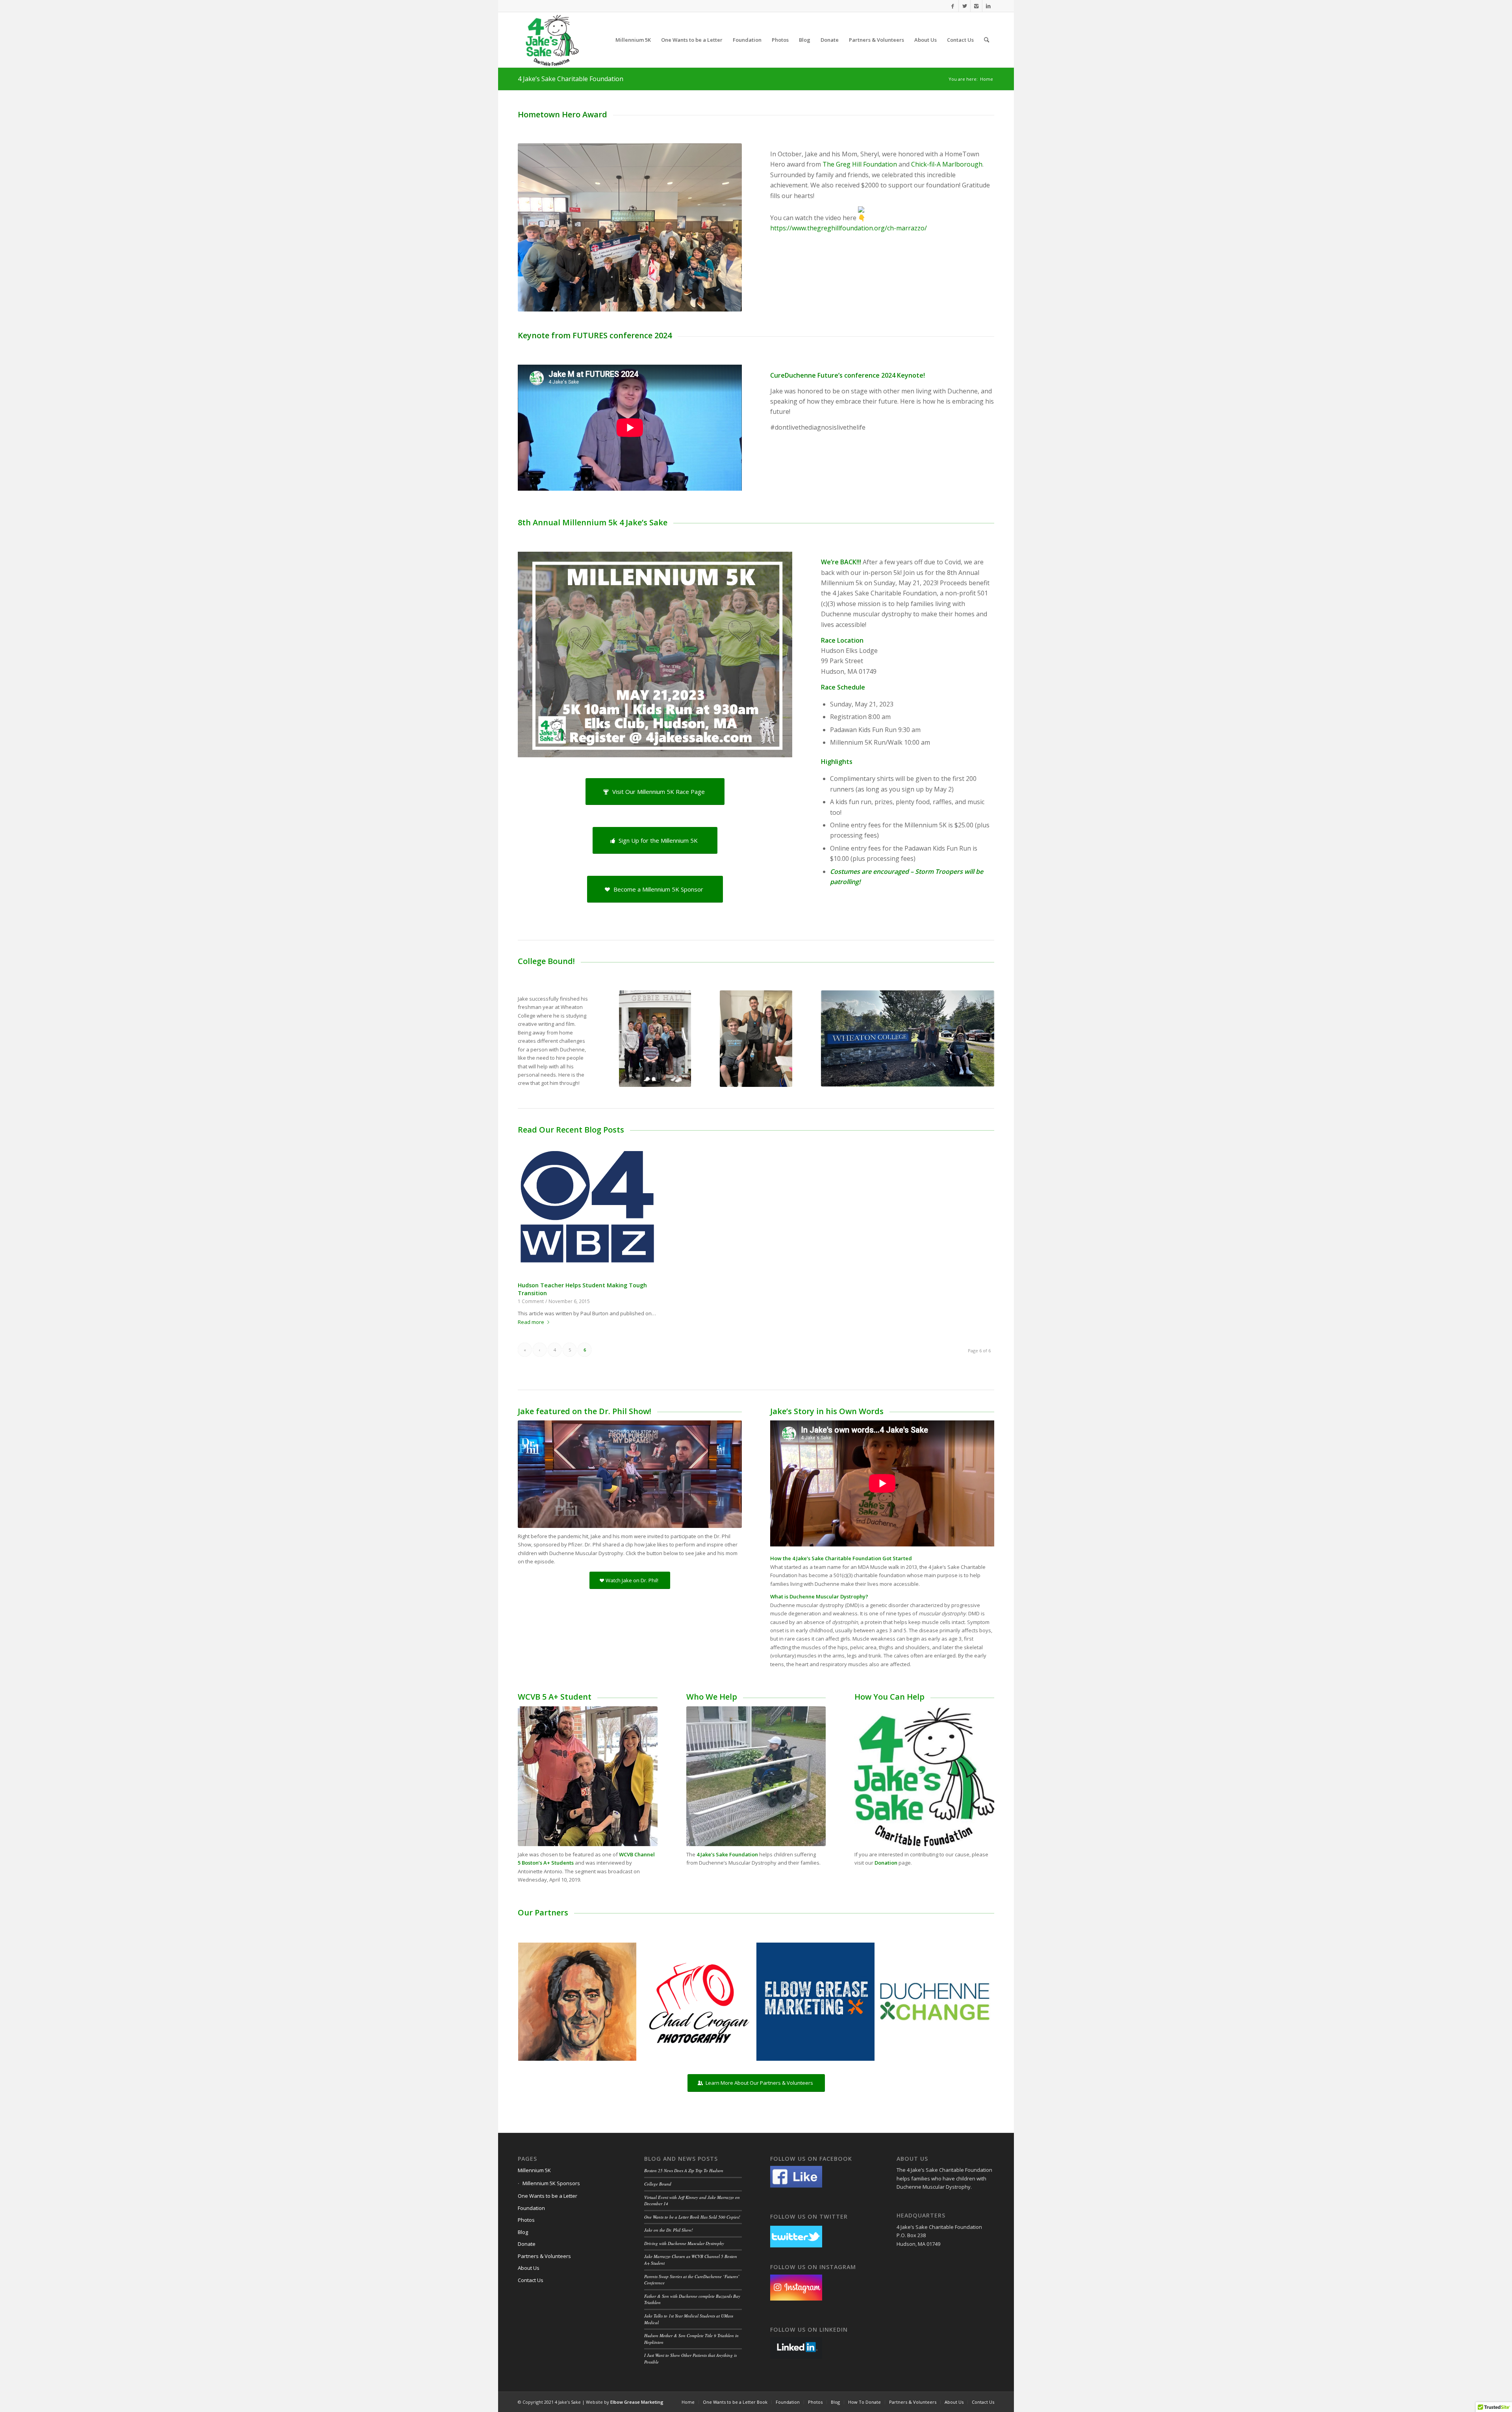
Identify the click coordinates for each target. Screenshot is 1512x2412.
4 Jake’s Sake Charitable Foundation (571, 79)
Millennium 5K (534, 2170)
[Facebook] (953, 6)
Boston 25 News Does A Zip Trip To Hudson (684, 2170)
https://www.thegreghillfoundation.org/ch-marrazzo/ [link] (849, 228)
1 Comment (531, 1301)
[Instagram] (976, 6)
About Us (529, 2268)
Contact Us (531, 2280)
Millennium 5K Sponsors (551, 2183)
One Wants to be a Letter (548, 2196)
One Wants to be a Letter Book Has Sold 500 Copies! (692, 2217)
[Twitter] (964, 6)
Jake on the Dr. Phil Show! (669, 2230)
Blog (523, 2232)
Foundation (531, 2208)
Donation (886, 1863)
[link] (860, 164)
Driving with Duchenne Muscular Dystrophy (684, 2243)
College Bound (658, 2184)
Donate (527, 2244)
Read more (531, 1322)
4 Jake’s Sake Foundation (727, 1854)
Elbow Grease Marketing (637, 2402)
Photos (526, 2220)
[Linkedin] (988, 6)
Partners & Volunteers (544, 2256)
